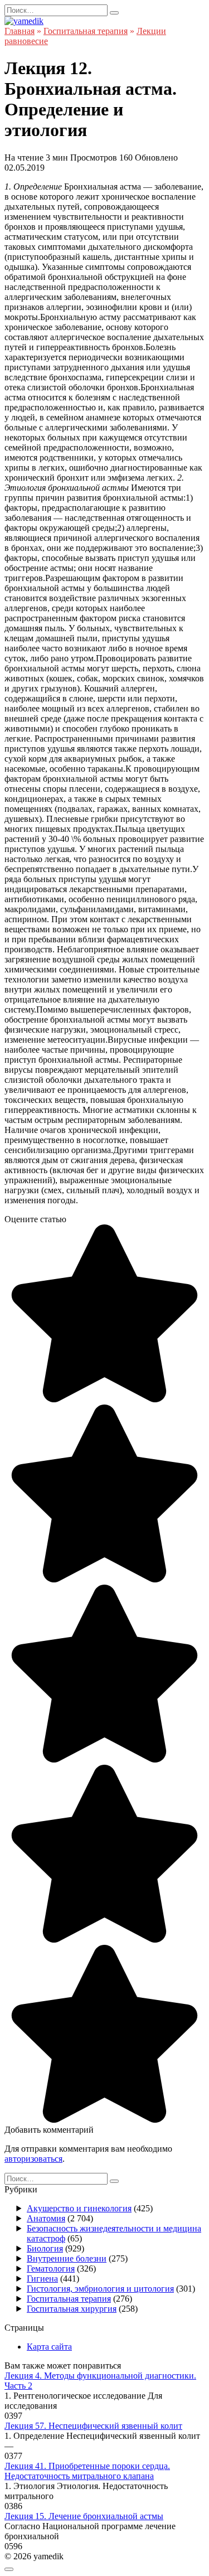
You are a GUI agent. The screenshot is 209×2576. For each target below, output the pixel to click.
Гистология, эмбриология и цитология (100, 2289)
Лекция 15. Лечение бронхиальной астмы (84, 2516)
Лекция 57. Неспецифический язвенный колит (93, 2426)
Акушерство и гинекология (79, 2208)
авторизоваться (33, 2159)
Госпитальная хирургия (72, 2309)
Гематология (51, 2268)
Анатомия (46, 2218)
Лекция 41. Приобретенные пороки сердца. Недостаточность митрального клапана (87, 2471)
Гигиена (42, 2279)
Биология (45, 2248)
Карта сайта (49, 2347)
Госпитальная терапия (69, 2299)
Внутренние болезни (67, 2258)
